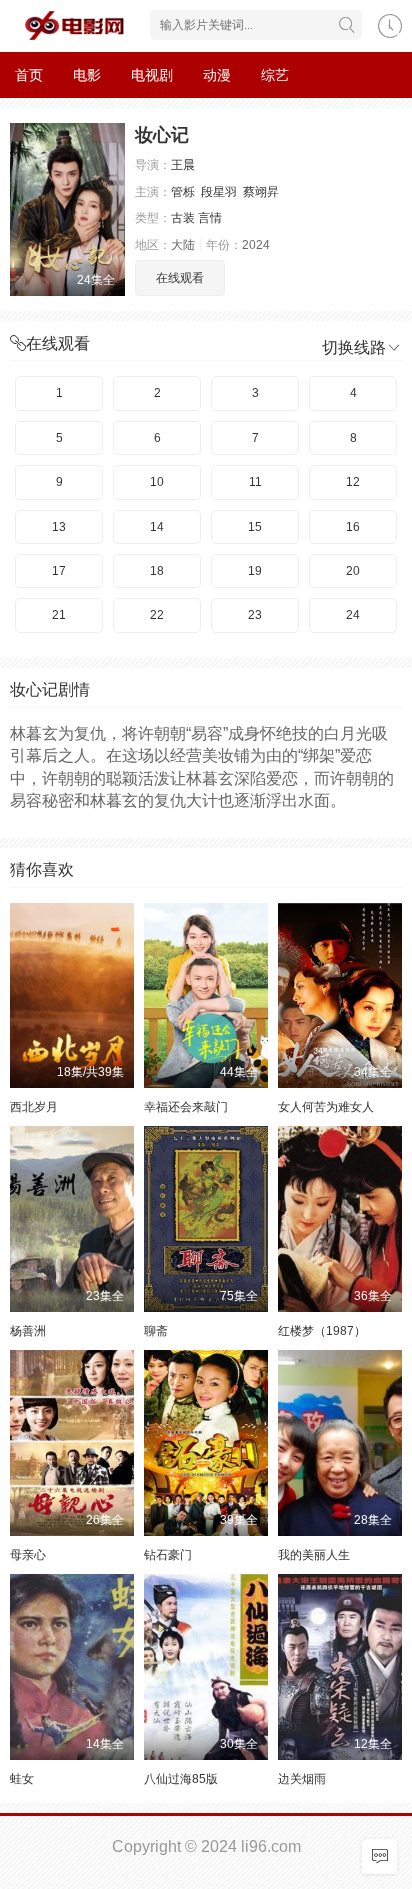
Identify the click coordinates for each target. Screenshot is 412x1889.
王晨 (183, 165)
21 (59, 615)
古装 (183, 218)
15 (255, 527)
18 (157, 571)
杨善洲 (28, 1331)
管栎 (183, 192)
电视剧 (152, 75)
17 (59, 571)
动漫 (217, 75)
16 (353, 527)
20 (353, 571)
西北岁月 (34, 1107)
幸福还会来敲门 (186, 1107)
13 (59, 527)
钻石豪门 (168, 1555)
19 (255, 571)
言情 (210, 218)
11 (255, 482)
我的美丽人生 (314, 1555)
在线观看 (180, 278)
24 (353, 615)
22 (157, 615)
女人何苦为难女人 (326, 1107)
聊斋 (156, 1331)
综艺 (275, 75)
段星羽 (219, 192)
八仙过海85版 (181, 1779)
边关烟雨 (302, 1779)
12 (353, 482)
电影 (87, 75)
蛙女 (22, 1779)
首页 (29, 75)
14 (157, 527)
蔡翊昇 (261, 192)
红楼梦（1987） (322, 1331)
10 (157, 482)
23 (255, 615)
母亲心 (28, 1555)
